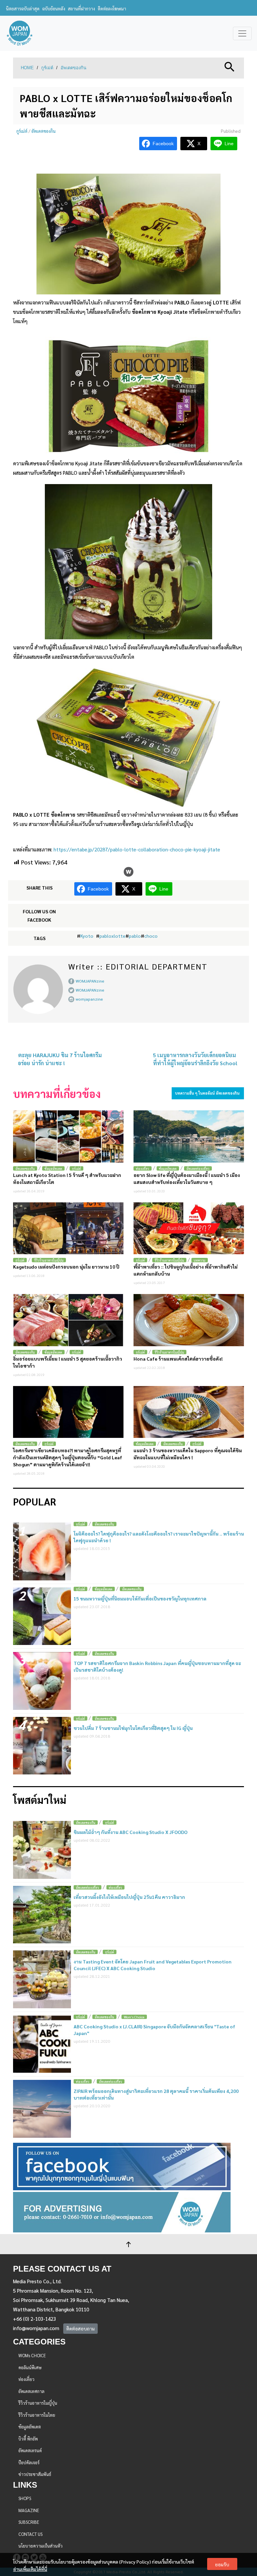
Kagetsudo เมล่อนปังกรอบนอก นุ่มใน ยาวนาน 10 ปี (66, 1267)
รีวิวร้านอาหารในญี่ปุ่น (49, 1260)
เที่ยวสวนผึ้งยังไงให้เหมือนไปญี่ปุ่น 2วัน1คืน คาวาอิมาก (129, 1897)
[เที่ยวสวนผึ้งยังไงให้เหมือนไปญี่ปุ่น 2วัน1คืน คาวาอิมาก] (42, 1915)
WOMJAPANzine (90, 981)
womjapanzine (89, 999)
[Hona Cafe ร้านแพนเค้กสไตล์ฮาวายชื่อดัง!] (189, 1320)
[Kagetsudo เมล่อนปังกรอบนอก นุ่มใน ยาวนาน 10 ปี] (68, 1228)
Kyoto (87, 936)
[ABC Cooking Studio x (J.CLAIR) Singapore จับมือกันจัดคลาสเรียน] (42, 2044)
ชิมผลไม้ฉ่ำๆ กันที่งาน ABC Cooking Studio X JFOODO (131, 1832)
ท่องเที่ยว (143, 1168)
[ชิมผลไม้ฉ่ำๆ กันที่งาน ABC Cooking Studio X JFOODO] (42, 1850)
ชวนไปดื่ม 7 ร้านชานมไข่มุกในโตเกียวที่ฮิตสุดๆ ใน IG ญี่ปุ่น (133, 1728)
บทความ (200, 1260)
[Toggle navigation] (242, 33)
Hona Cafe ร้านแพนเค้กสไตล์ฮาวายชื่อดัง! (178, 1359)
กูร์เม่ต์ (47, 68)
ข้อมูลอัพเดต (53, 1168)
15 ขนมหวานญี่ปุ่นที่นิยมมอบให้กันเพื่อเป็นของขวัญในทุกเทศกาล (140, 1598)
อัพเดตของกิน (73, 68)
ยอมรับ (222, 2564)
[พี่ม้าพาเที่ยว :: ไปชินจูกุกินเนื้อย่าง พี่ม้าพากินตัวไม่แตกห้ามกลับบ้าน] (189, 1228)
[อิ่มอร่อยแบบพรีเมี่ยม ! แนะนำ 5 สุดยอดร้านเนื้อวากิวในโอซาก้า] (68, 1320)
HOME (27, 68)
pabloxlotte (112, 936)
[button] (230, 66)
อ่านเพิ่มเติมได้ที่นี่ (30, 2569)
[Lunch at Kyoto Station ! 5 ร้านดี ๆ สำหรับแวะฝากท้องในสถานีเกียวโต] (68, 1136)
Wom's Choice (134, 2017)
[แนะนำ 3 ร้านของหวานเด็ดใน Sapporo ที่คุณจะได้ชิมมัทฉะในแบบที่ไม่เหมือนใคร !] (189, 1412)
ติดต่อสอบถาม (80, 2328)
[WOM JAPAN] (20, 33)
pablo (135, 936)
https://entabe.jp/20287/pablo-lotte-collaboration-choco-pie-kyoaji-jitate (137, 849)
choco (151, 936)
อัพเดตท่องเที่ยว (198, 1168)
